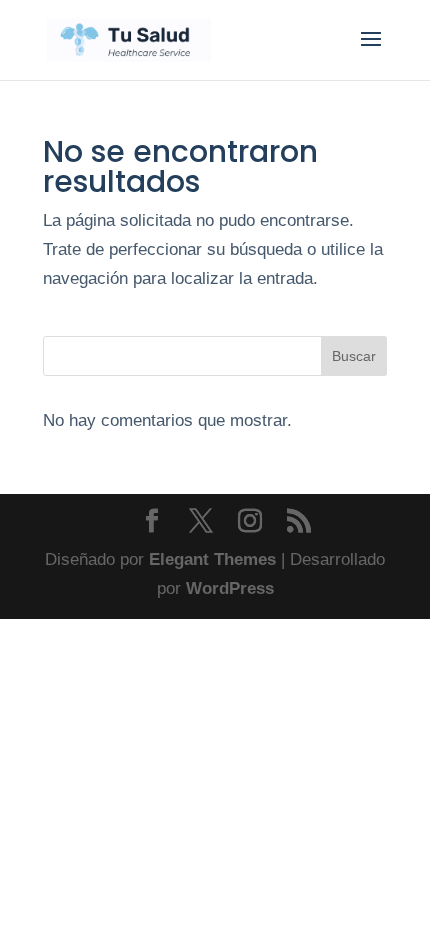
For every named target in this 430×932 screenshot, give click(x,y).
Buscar (354, 356)
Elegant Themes (212, 559)
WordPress (230, 588)
